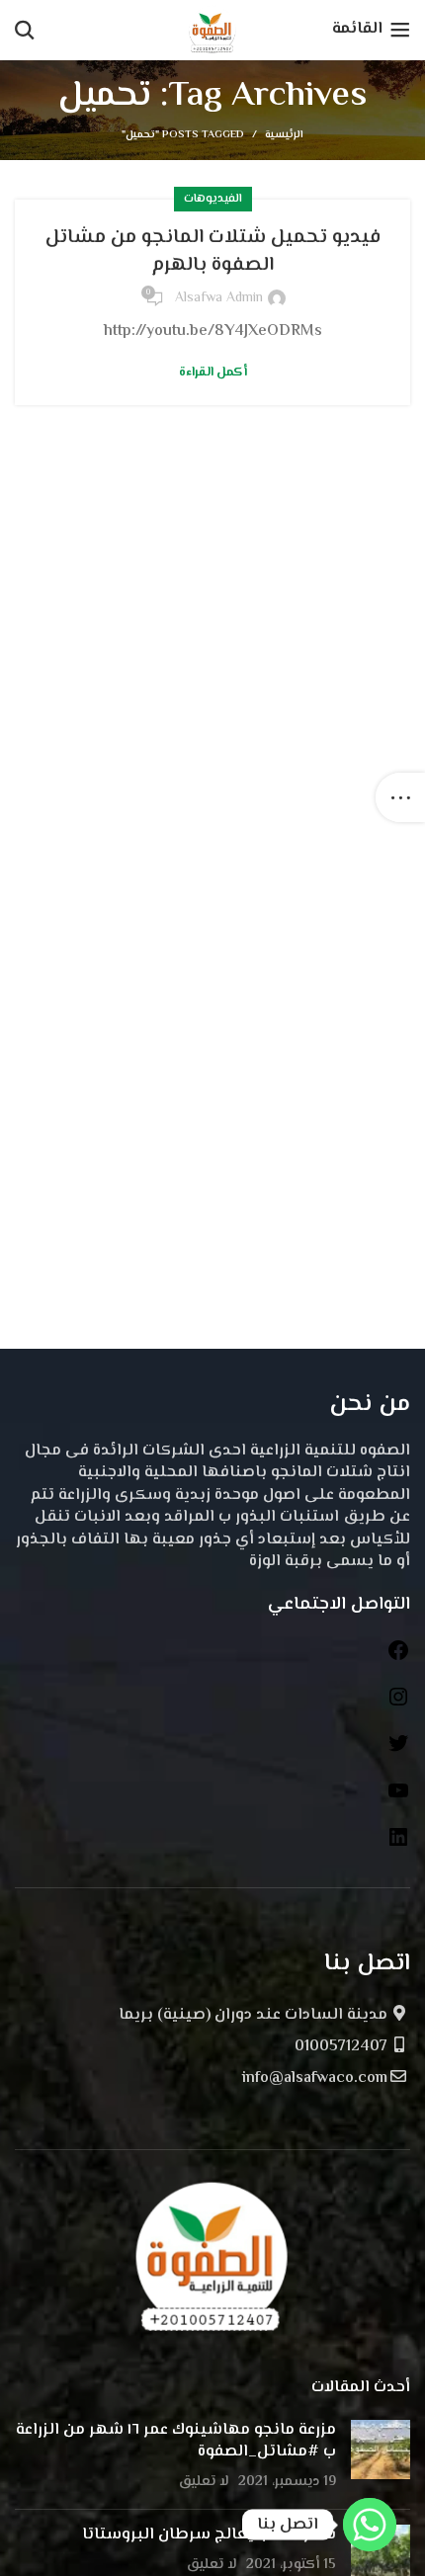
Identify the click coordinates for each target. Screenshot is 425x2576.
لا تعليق (204, 2482)
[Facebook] (398, 1659)
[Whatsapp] (370, 2525)
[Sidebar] (400, 797)
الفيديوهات (213, 199)
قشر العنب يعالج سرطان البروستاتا (209, 2535)
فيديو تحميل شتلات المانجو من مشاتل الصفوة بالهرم (213, 251)
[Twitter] (398, 1751)
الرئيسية (284, 135)
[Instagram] (398, 1705)
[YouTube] (398, 1799)
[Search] (25, 30)
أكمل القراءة (213, 373)
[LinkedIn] (398, 1845)
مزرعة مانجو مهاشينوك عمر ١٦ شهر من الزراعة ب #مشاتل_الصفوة (176, 2441)
